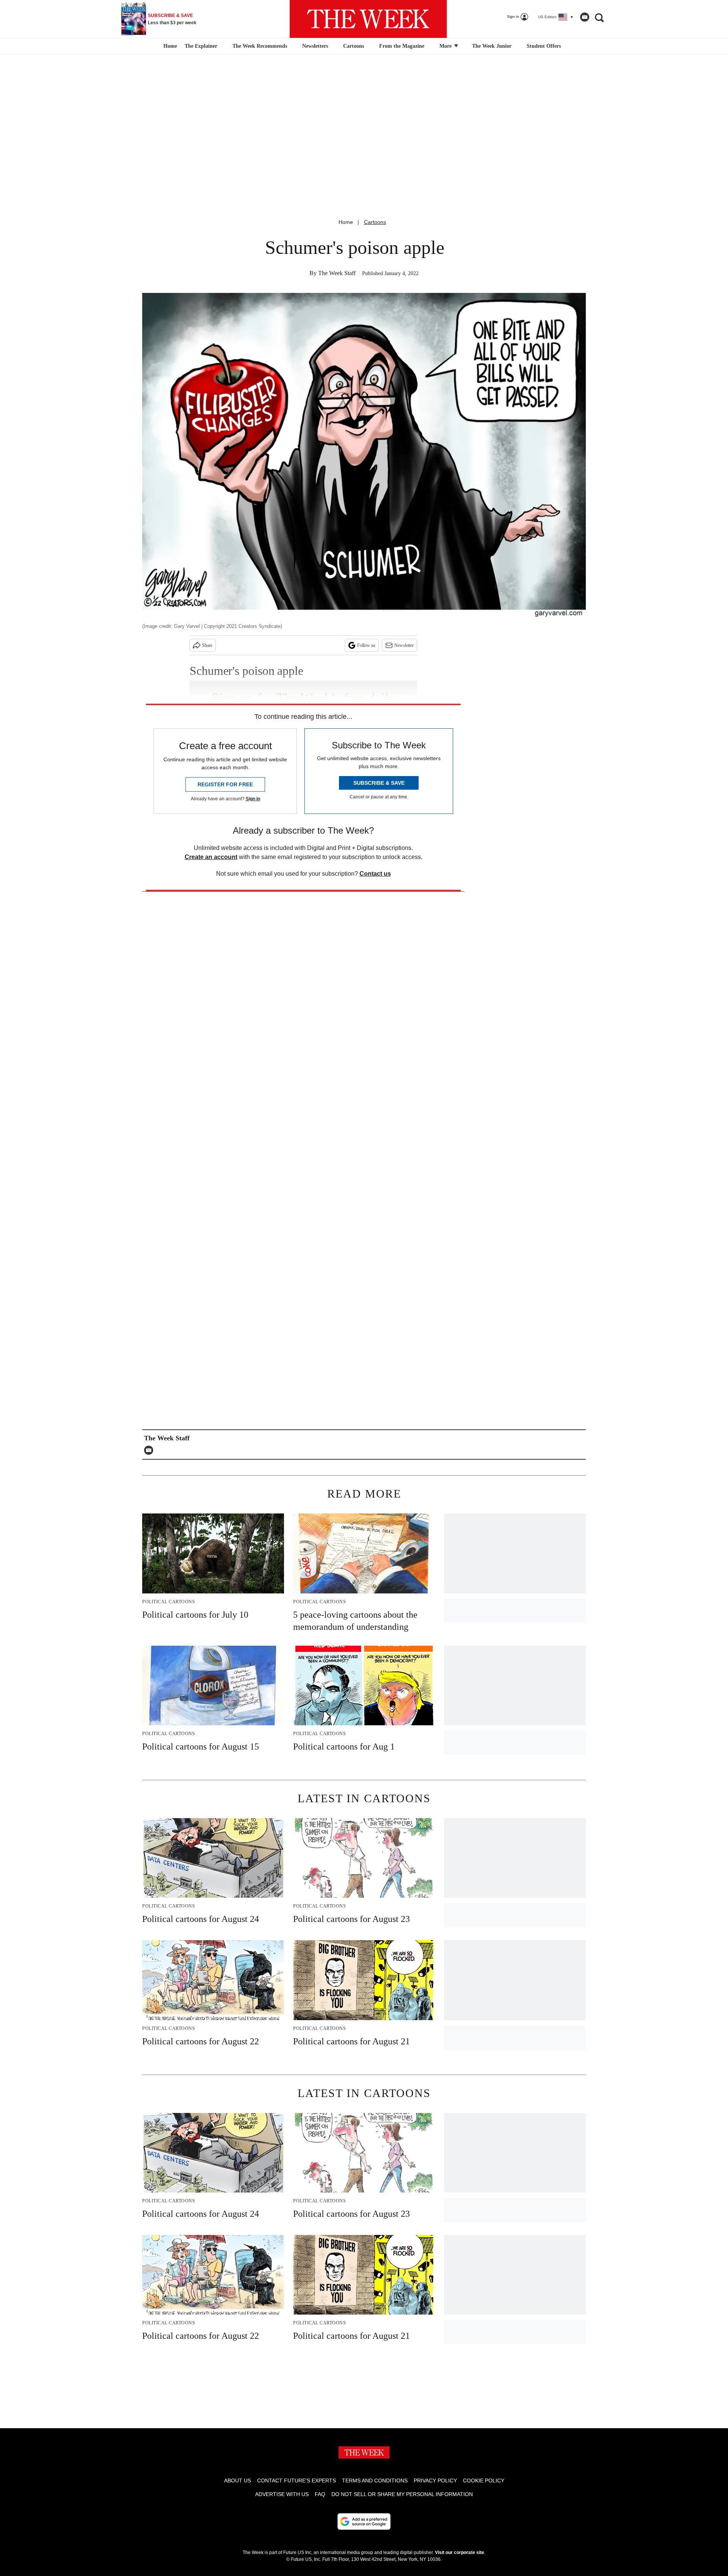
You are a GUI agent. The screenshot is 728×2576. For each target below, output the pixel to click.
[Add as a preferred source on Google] (364, 2521)
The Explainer (201, 46)
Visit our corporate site (460, 2553)
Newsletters (315, 46)
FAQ (320, 2494)
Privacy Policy (435, 2481)
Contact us (375, 874)
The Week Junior (492, 46)
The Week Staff (337, 273)
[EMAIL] (151, 1450)
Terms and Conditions (375, 2481)
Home (346, 222)
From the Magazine (402, 46)
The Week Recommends (260, 46)
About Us (238, 2481)
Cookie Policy (484, 2481)
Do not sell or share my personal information (402, 2494)
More (446, 46)
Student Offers (544, 46)
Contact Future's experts (297, 2481)
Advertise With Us (282, 2494)
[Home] (169, 46)
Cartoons (354, 46)
